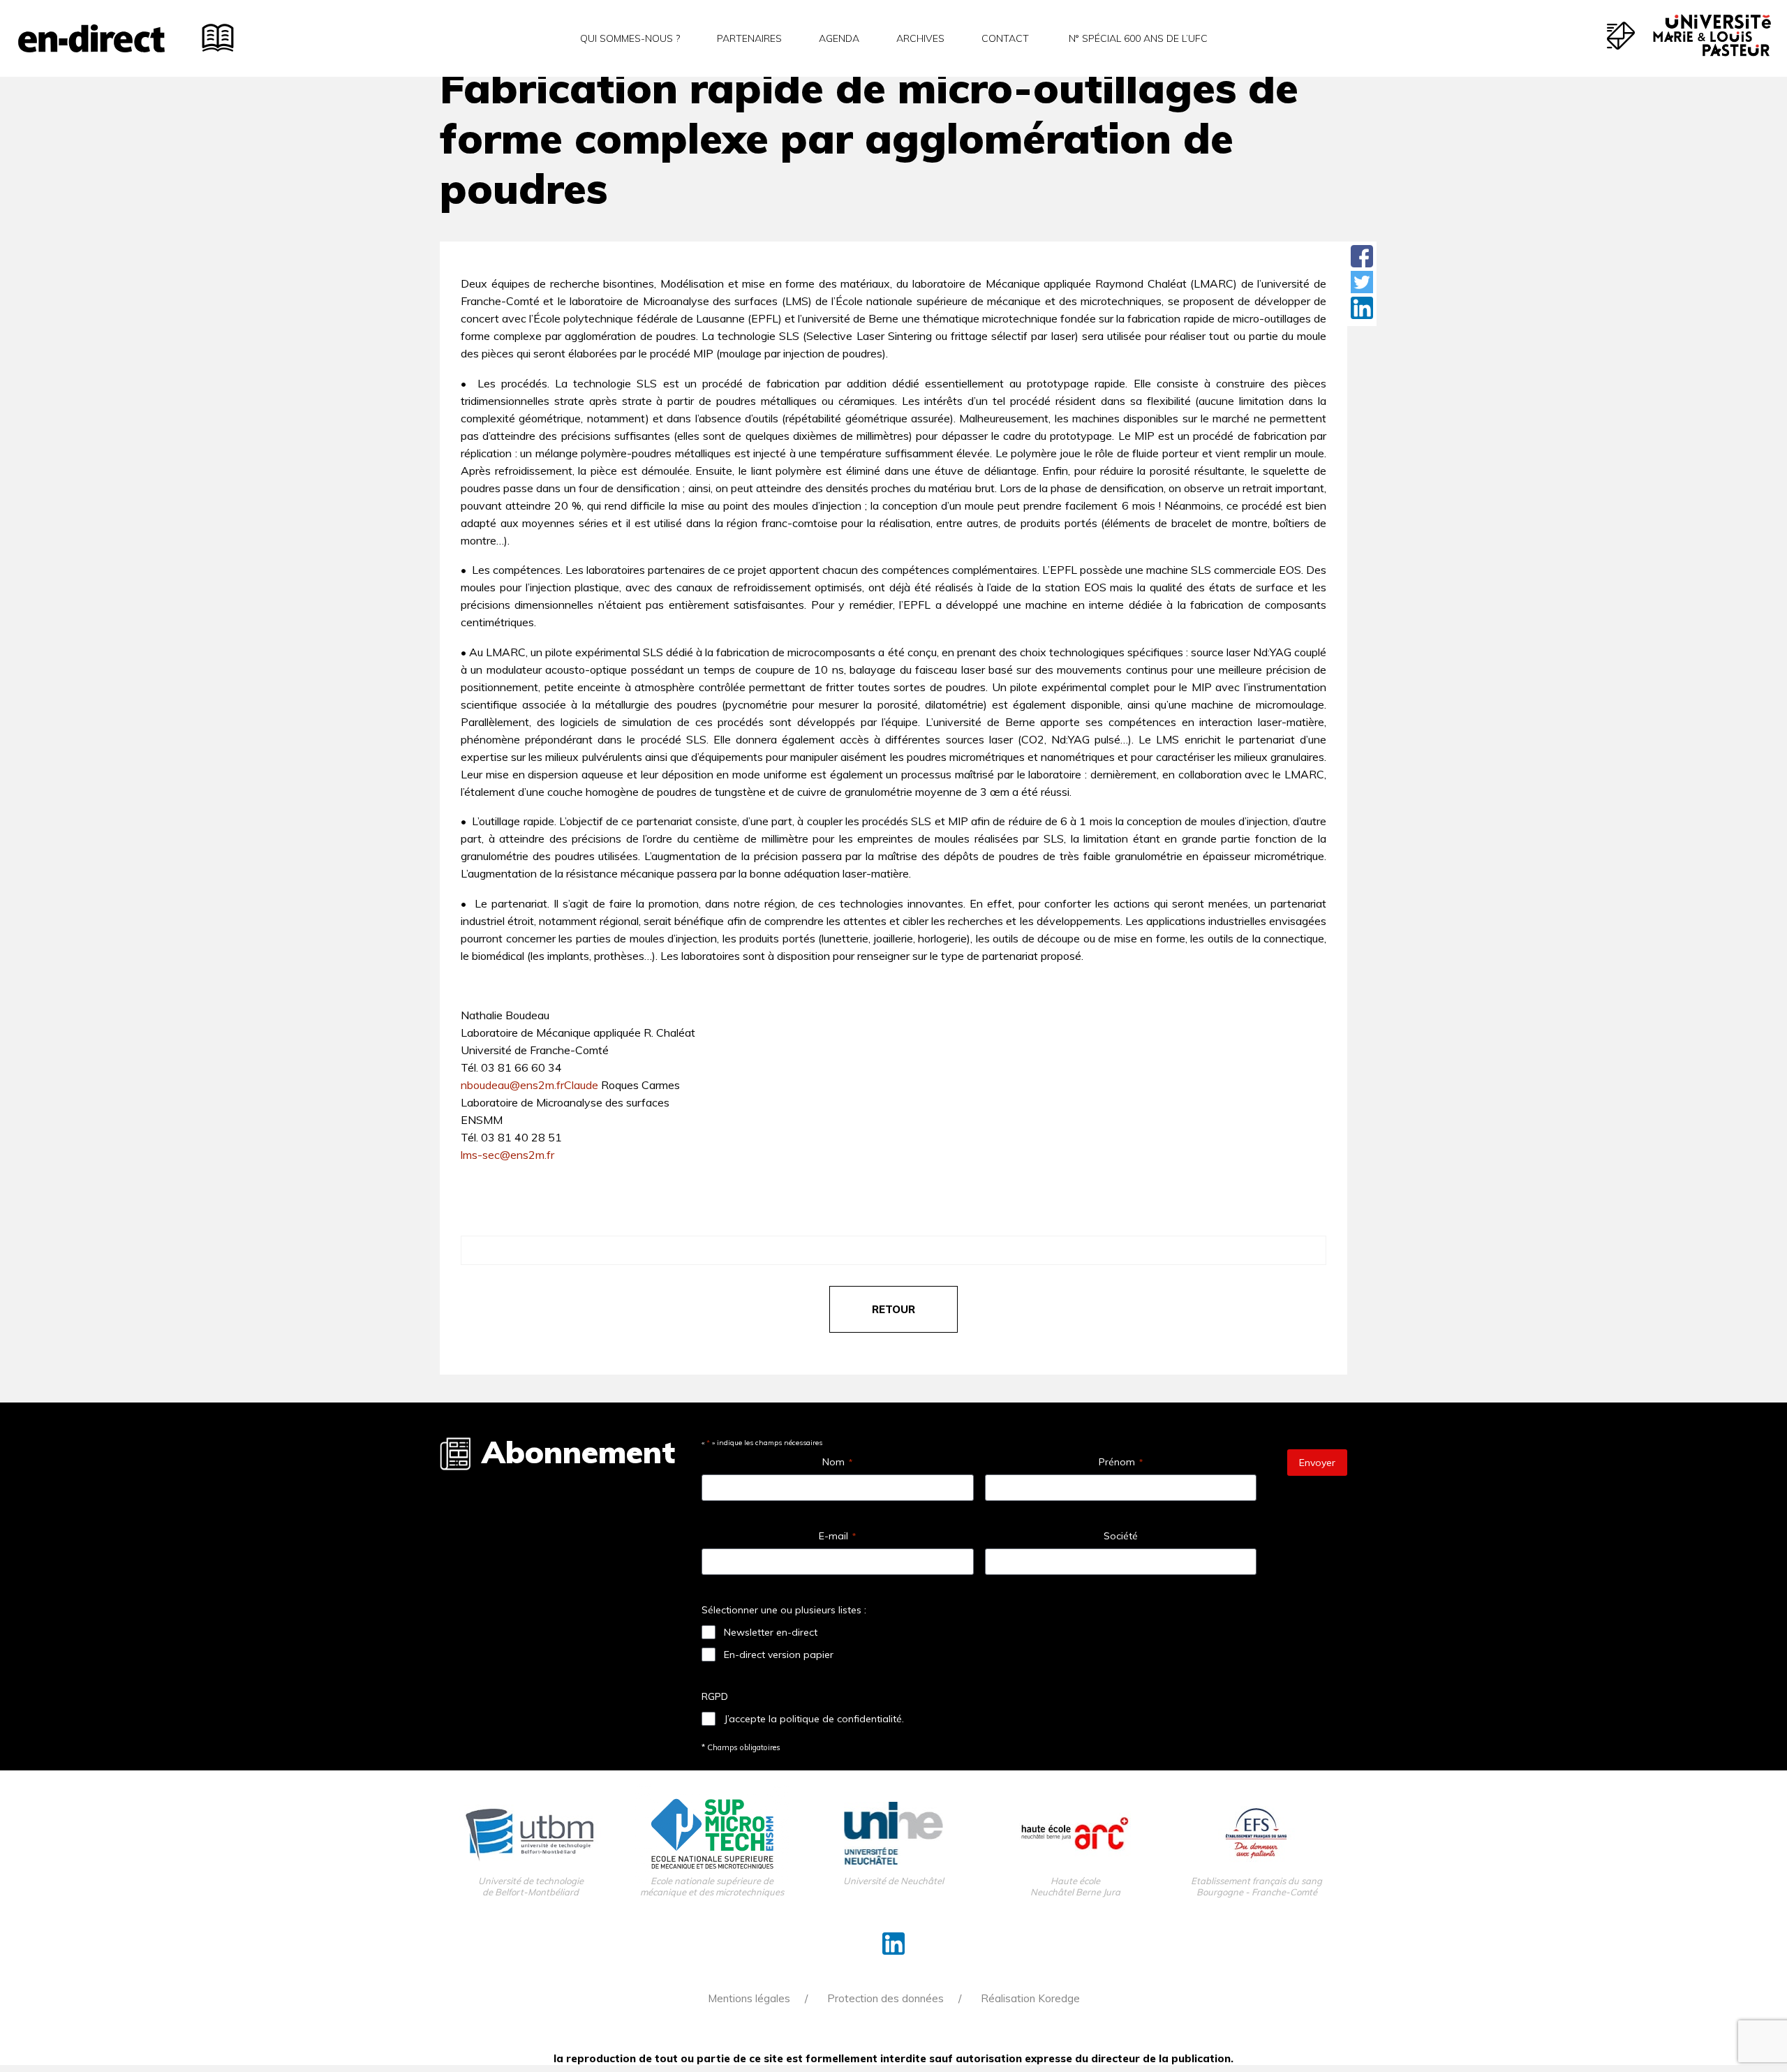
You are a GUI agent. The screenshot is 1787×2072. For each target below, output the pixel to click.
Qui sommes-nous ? (630, 38)
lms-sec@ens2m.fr (507, 1155)
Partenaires (749, 38)
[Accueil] (91, 38)
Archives (920, 38)
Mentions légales (749, 1998)
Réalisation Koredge (1030, 1998)
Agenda (839, 38)
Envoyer (1317, 1463)
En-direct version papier (779, 1655)
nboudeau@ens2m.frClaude (529, 1085)
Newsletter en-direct (771, 1632)
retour (893, 1309)
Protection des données (885, 1998)
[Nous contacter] (1621, 36)
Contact (1005, 38)
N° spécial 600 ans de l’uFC (1137, 38)
